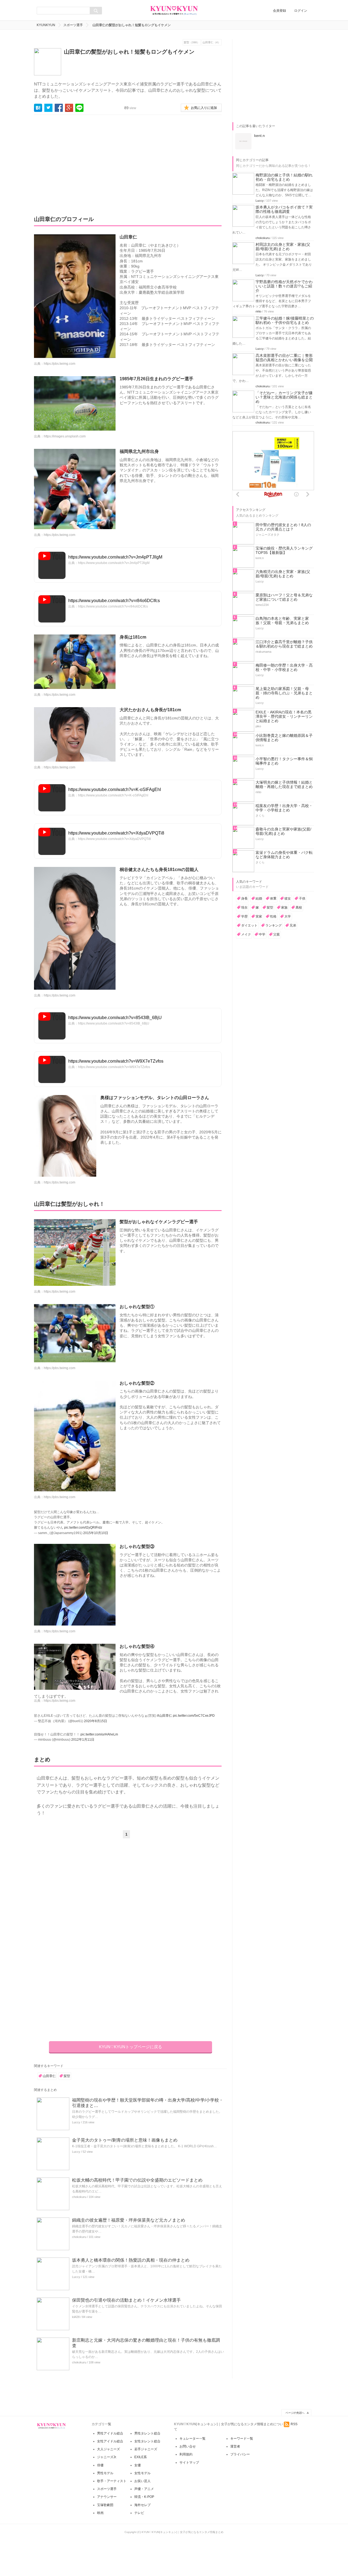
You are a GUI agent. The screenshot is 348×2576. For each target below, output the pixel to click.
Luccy (76, 2122)
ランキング (274, 925)
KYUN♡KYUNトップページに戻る (130, 2047)
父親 (276, 934)
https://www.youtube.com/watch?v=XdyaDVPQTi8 (116, 833)
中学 (262, 934)
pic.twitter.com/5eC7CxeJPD (194, 1716)
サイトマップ (189, 2462)
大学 (288, 916)
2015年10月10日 (96, 1533)
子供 (302, 898)
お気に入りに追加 (204, 108)
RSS (294, 2424)
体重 (273, 898)
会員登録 (279, 11)
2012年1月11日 (83, 1740)
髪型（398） (192, 42)
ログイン (301, 11)
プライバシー (240, 2454)
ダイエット (249, 925)
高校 (299, 907)
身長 (244, 898)
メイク (246, 934)
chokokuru (79, 2197)
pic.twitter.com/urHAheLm (99, 1734)
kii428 (76, 2317)
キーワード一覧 (242, 2439)
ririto (258, 311)
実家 (259, 916)
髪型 (67, 2076)
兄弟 (293, 925)
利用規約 (186, 2454)
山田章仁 (49, 2076)
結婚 (259, 898)
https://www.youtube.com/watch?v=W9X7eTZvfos (116, 1061)
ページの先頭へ (295, 2413)
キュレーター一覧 (192, 2439)
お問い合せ (188, 2446)
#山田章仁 (165, 1716)
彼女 (288, 898)
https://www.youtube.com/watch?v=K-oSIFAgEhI (115, 789)
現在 (244, 907)
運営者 (235, 2446)
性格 (273, 916)
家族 (284, 907)
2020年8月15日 (96, 1721)
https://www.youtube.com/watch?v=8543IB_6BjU (115, 1018)
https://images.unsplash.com (65, 436)
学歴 (244, 916)
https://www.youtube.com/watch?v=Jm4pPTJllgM (115, 557)
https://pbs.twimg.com (60, 364)
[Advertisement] (85, 161)
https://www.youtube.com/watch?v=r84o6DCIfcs (114, 601)
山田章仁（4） (212, 42)
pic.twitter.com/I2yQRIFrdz (83, 1528)
